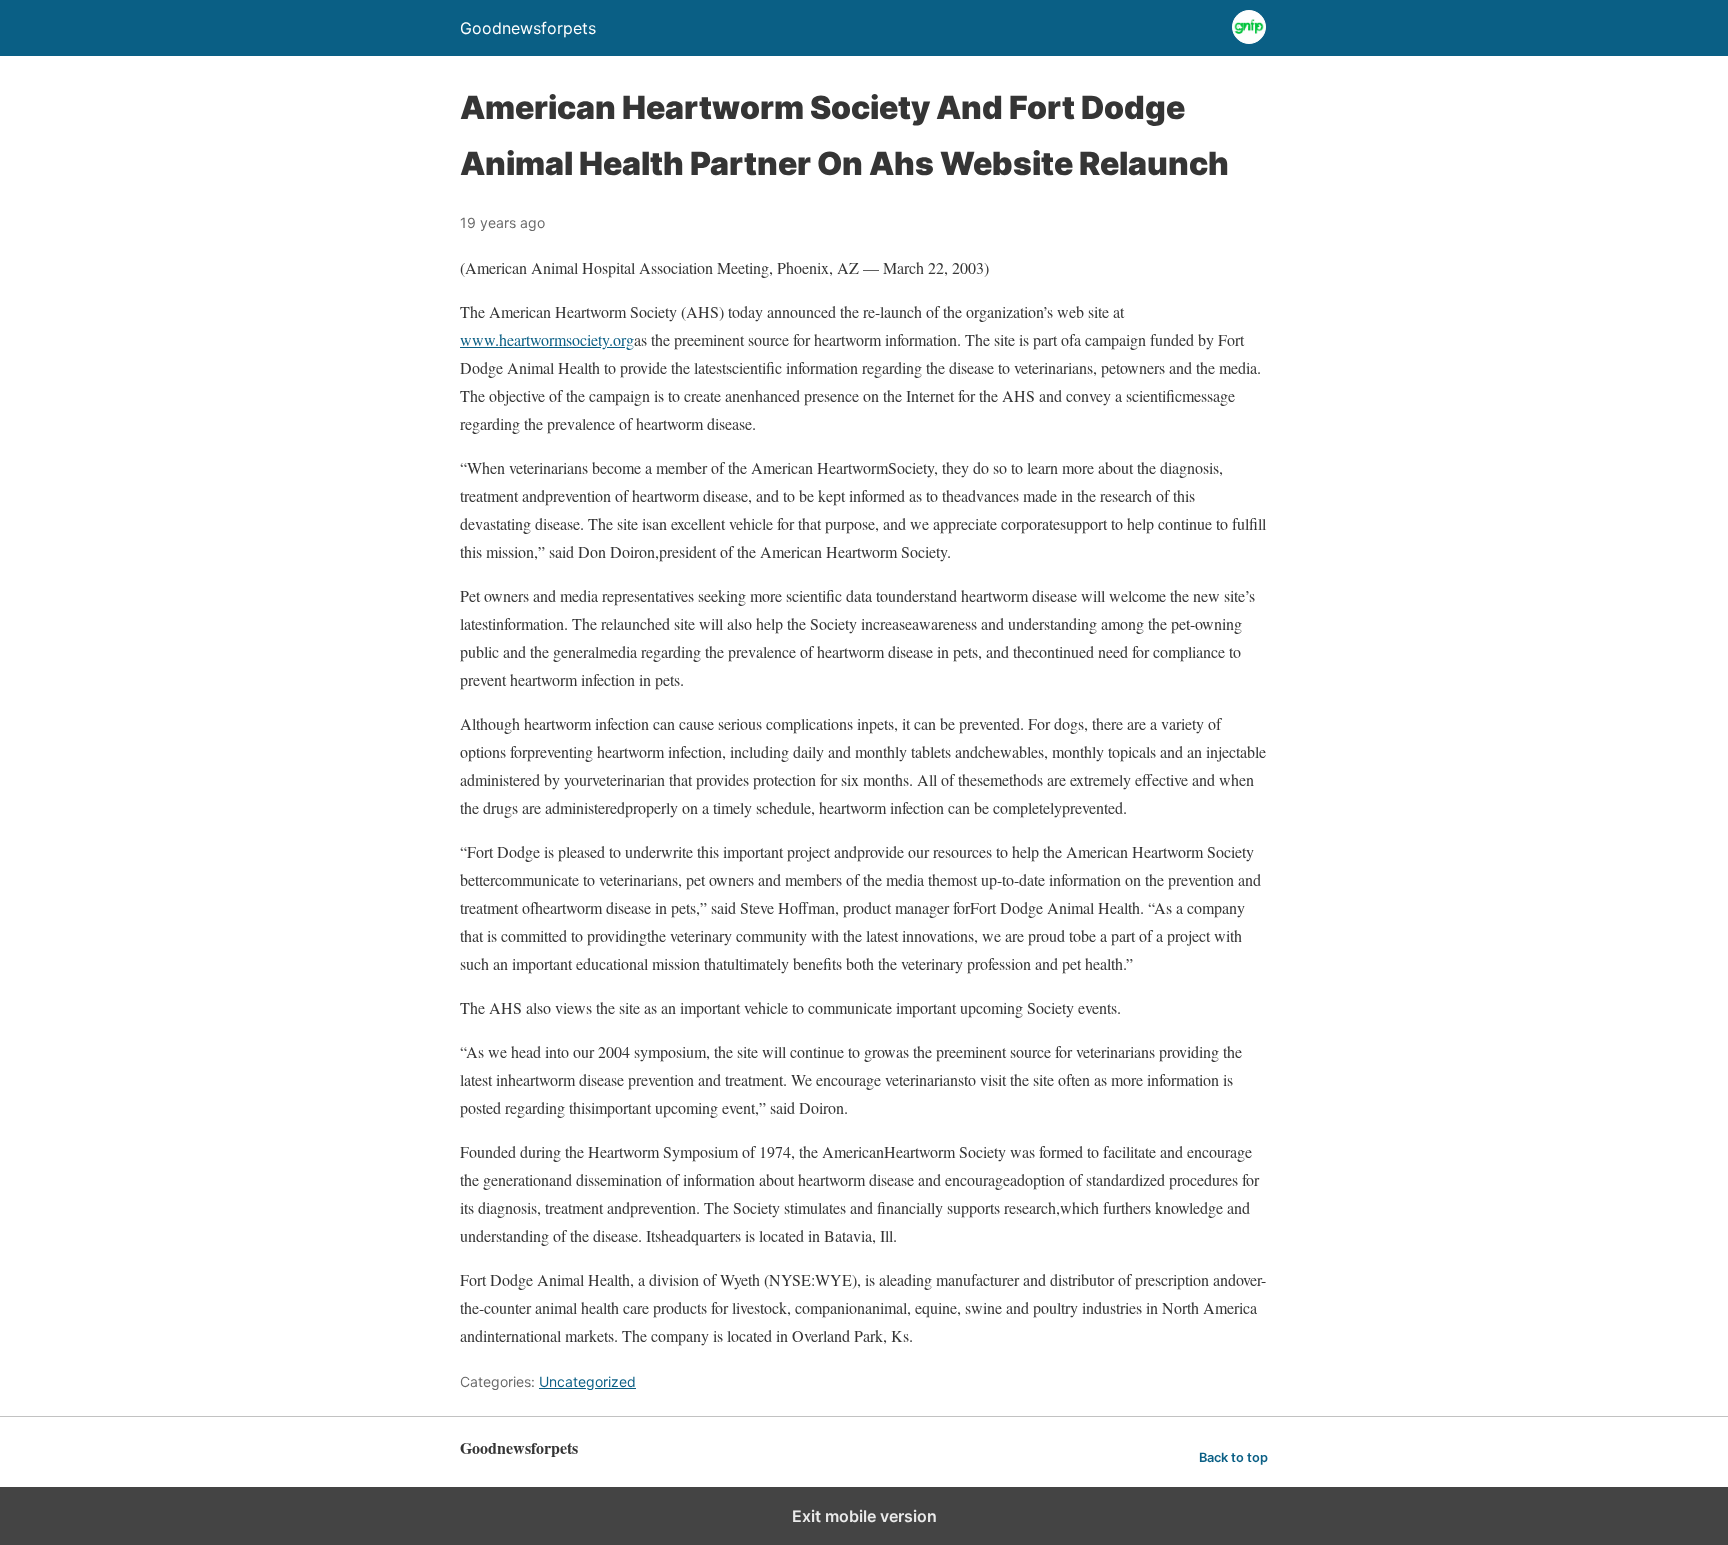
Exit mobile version (864, 1516)
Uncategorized (587, 1381)
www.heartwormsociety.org (547, 339)
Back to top (1233, 1457)
